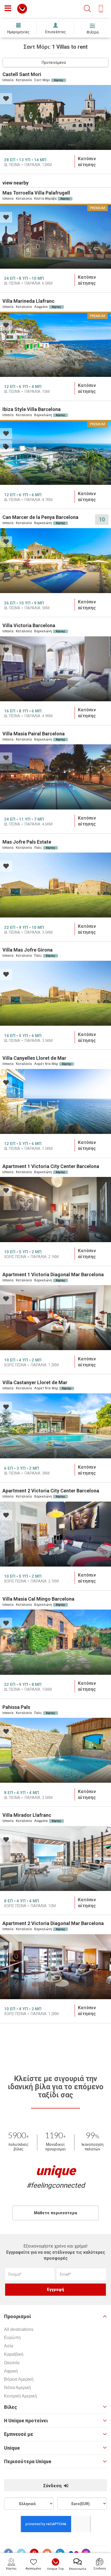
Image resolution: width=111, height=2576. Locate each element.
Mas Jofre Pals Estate (27, 842)
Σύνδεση (53, 2486)
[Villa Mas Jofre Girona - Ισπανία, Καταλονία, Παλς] (55, 993)
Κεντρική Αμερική (20, 2396)
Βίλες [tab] (11, 2407)
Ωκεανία (12, 2363)
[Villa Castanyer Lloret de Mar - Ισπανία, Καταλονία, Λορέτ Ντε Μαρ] (55, 1426)
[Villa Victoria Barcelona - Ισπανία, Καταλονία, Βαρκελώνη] (55, 669)
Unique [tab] (12, 2448)
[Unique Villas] (22, 8)
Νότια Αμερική (18, 2388)
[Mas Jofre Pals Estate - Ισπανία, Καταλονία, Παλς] (55, 885)
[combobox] (55, 62)
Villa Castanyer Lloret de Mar (35, 1382)
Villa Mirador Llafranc (27, 1815)
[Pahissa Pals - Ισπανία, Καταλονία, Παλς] (55, 1750)
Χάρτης (59, 80)
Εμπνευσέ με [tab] (19, 2434)
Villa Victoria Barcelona (29, 625)
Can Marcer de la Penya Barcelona (40, 517)
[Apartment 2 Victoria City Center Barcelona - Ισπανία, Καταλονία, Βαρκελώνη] (55, 1534)
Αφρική (11, 2371)
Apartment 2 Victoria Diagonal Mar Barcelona (53, 1923)
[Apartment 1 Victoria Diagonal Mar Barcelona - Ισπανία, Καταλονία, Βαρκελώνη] (55, 1318)
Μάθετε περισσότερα (55, 2213)
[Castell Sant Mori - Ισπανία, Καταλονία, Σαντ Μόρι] (55, 117)
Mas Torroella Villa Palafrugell (36, 193)
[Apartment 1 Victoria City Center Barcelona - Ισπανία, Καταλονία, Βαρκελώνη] (55, 1209)
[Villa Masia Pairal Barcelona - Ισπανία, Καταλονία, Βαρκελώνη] (55, 777)
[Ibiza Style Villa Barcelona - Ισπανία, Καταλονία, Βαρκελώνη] (55, 452)
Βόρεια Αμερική (19, 2379)
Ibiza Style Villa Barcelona (32, 409)
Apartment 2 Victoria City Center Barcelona (51, 1491)
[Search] (87, 9)
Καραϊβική (14, 2354)
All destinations (19, 2329)
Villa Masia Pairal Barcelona (34, 734)
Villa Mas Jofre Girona (27, 950)
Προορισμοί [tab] (18, 2317)
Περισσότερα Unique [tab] (28, 2462)
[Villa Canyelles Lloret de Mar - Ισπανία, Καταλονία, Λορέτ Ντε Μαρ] (55, 1101)
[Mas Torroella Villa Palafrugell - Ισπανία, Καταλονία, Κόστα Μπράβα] (55, 236)
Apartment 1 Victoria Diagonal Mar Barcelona (53, 1274)
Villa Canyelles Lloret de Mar (34, 1058)
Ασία (9, 2346)
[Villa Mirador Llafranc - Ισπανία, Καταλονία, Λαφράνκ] (55, 1858)
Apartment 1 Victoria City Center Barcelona (51, 1166)
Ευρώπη (12, 2338)
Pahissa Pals (16, 1707)
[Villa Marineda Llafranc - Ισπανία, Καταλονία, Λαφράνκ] (55, 344)
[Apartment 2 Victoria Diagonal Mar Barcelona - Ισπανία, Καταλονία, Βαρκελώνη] (55, 1967)
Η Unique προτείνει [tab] (26, 2421)
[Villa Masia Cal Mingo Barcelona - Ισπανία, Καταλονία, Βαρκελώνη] (55, 1642)
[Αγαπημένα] (6, 99)
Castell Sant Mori (22, 74)
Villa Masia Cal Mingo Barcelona (38, 1599)
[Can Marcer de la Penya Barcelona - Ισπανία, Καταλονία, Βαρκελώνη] (55, 561)
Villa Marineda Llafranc (28, 301)
